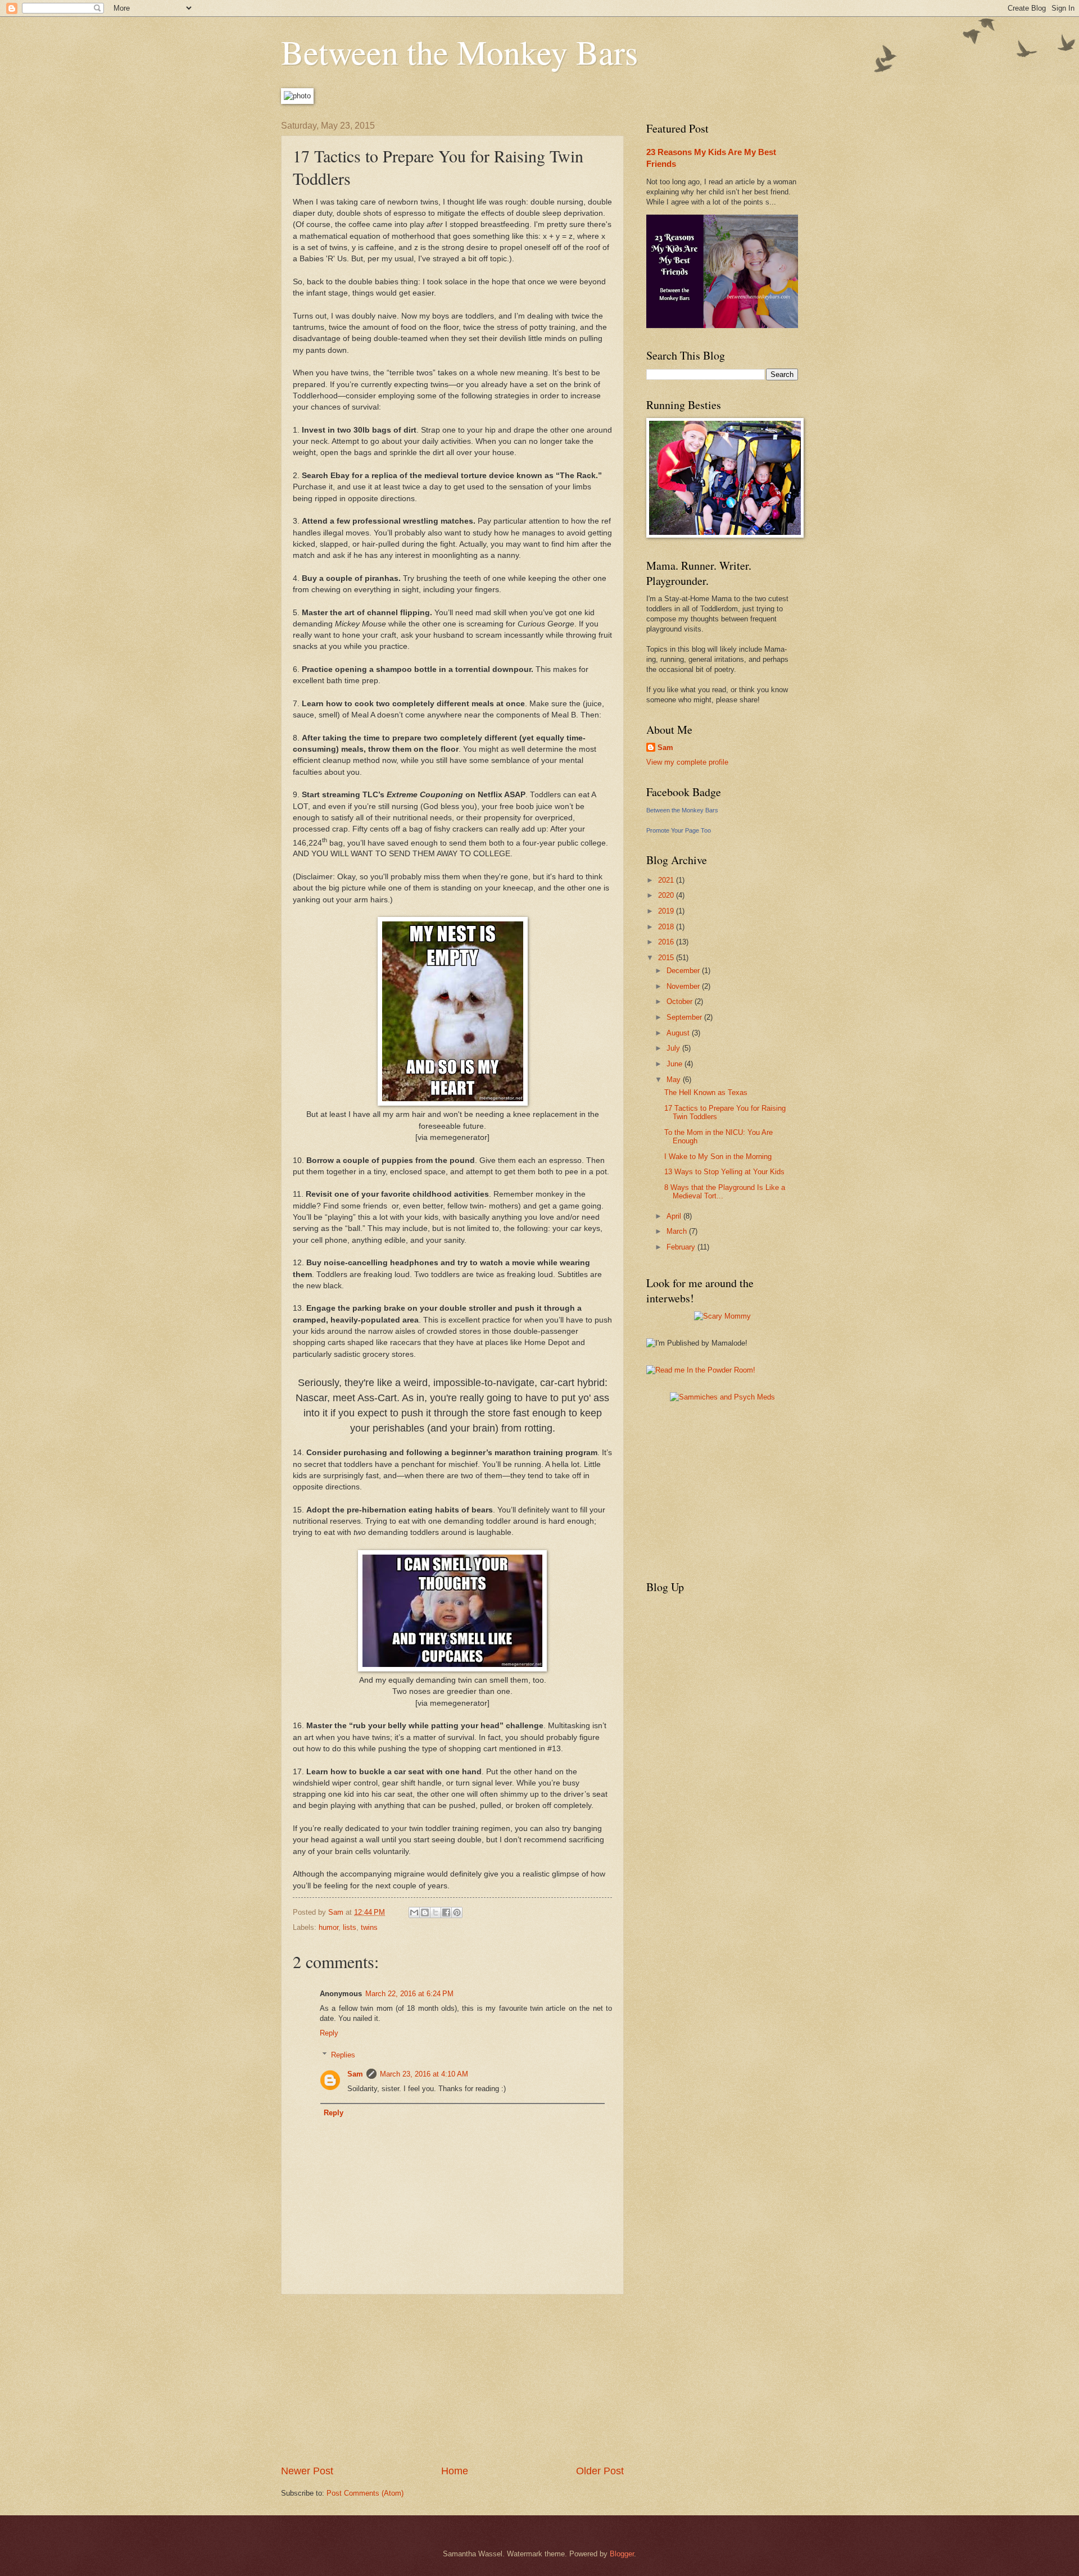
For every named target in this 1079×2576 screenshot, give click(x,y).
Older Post (600, 2471)
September (685, 1017)
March (678, 1231)
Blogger (622, 2554)
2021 (667, 880)
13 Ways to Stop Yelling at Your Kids (724, 1172)
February (682, 1247)
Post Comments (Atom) (365, 2493)
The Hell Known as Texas (706, 1092)
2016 (667, 942)
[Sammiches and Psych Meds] (722, 1397)
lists (350, 1927)
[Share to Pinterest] (457, 1912)
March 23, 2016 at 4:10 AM (424, 2074)
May (675, 1080)
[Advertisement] (452, 2379)
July (674, 1048)
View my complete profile (687, 762)
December (684, 971)
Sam (355, 2074)
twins (369, 1927)
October (681, 1001)
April (675, 1216)
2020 (667, 895)
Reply (329, 2033)
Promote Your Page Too (679, 830)
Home (455, 2471)
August (679, 1033)
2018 (667, 927)
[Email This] (414, 1912)
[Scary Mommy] (722, 1316)
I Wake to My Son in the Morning (718, 1157)
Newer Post (307, 2471)
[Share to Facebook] (446, 1912)
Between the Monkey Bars (459, 52)
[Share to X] (436, 1912)
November (684, 986)
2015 (667, 958)
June (675, 1064)
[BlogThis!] (425, 1912)
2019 (667, 911)
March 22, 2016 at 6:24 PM (409, 1994)
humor (328, 1927)
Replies (343, 2054)
